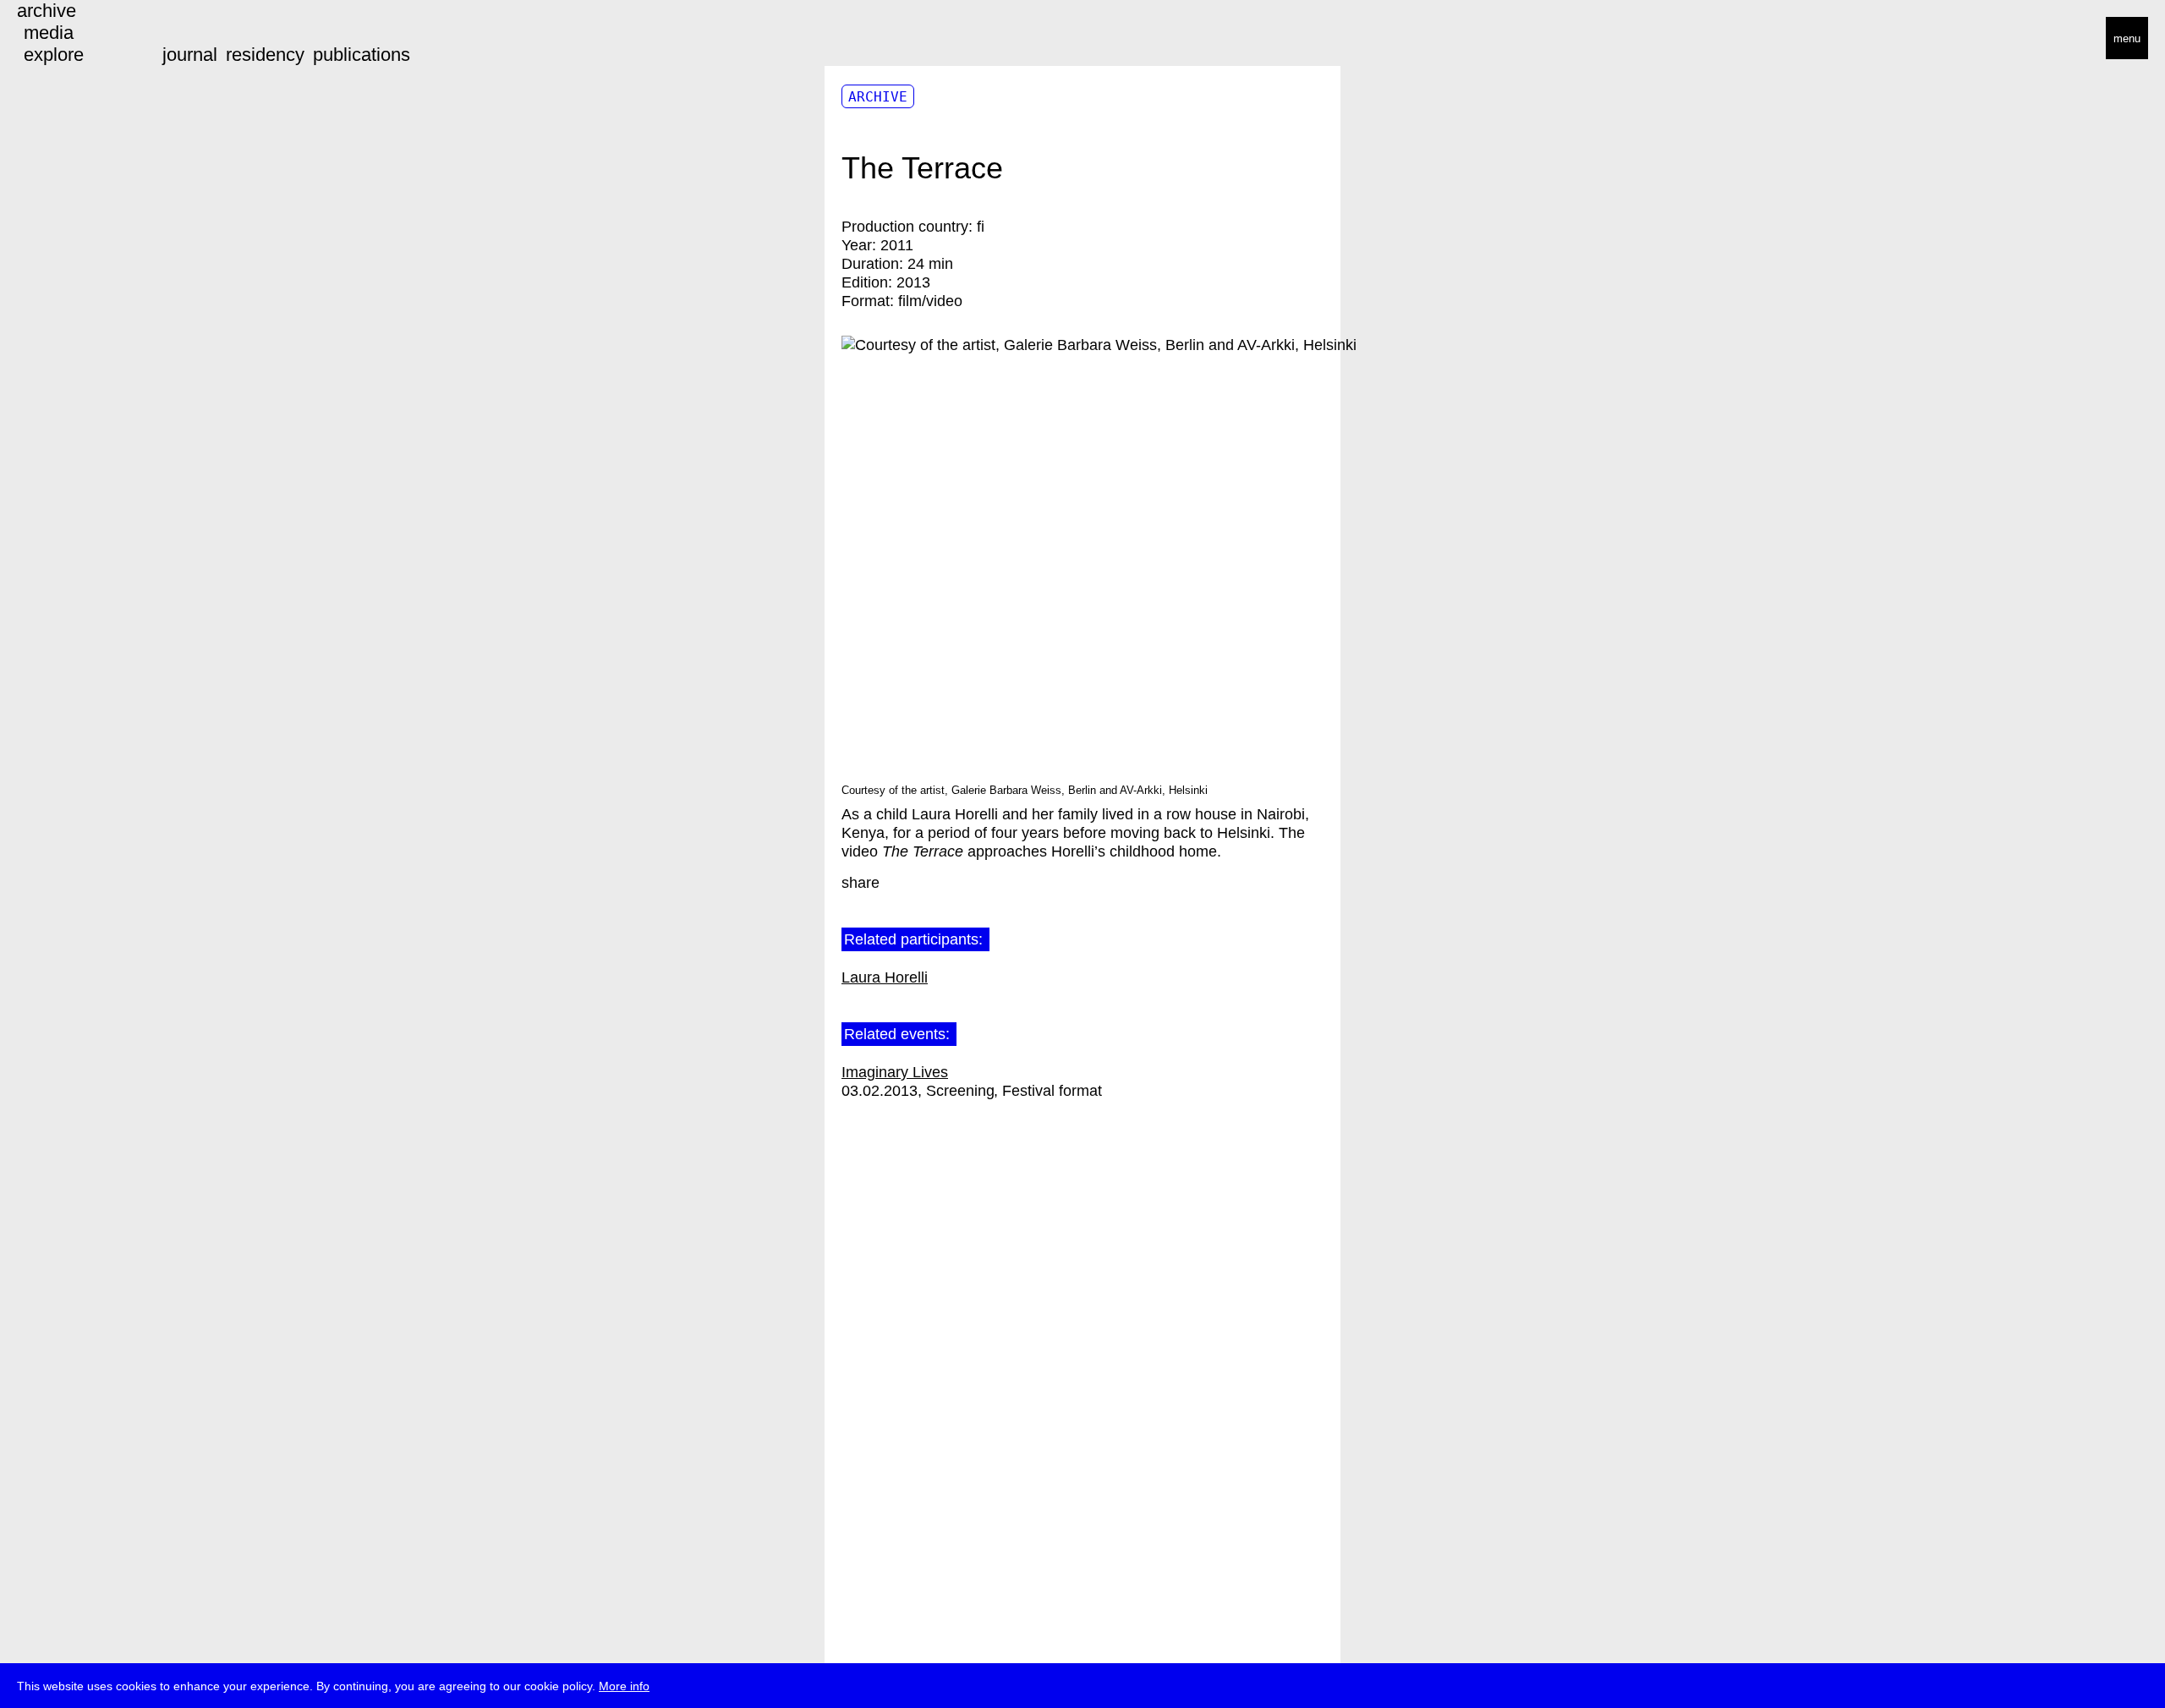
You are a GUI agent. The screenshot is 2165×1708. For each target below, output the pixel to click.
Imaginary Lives (895, 1072)
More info (624, 1686)
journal (190, 55)
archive (47, 11)
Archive (878, 97)
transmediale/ (66, 39)
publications (362, 55)
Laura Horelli (885, 977)
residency (265, 55)
